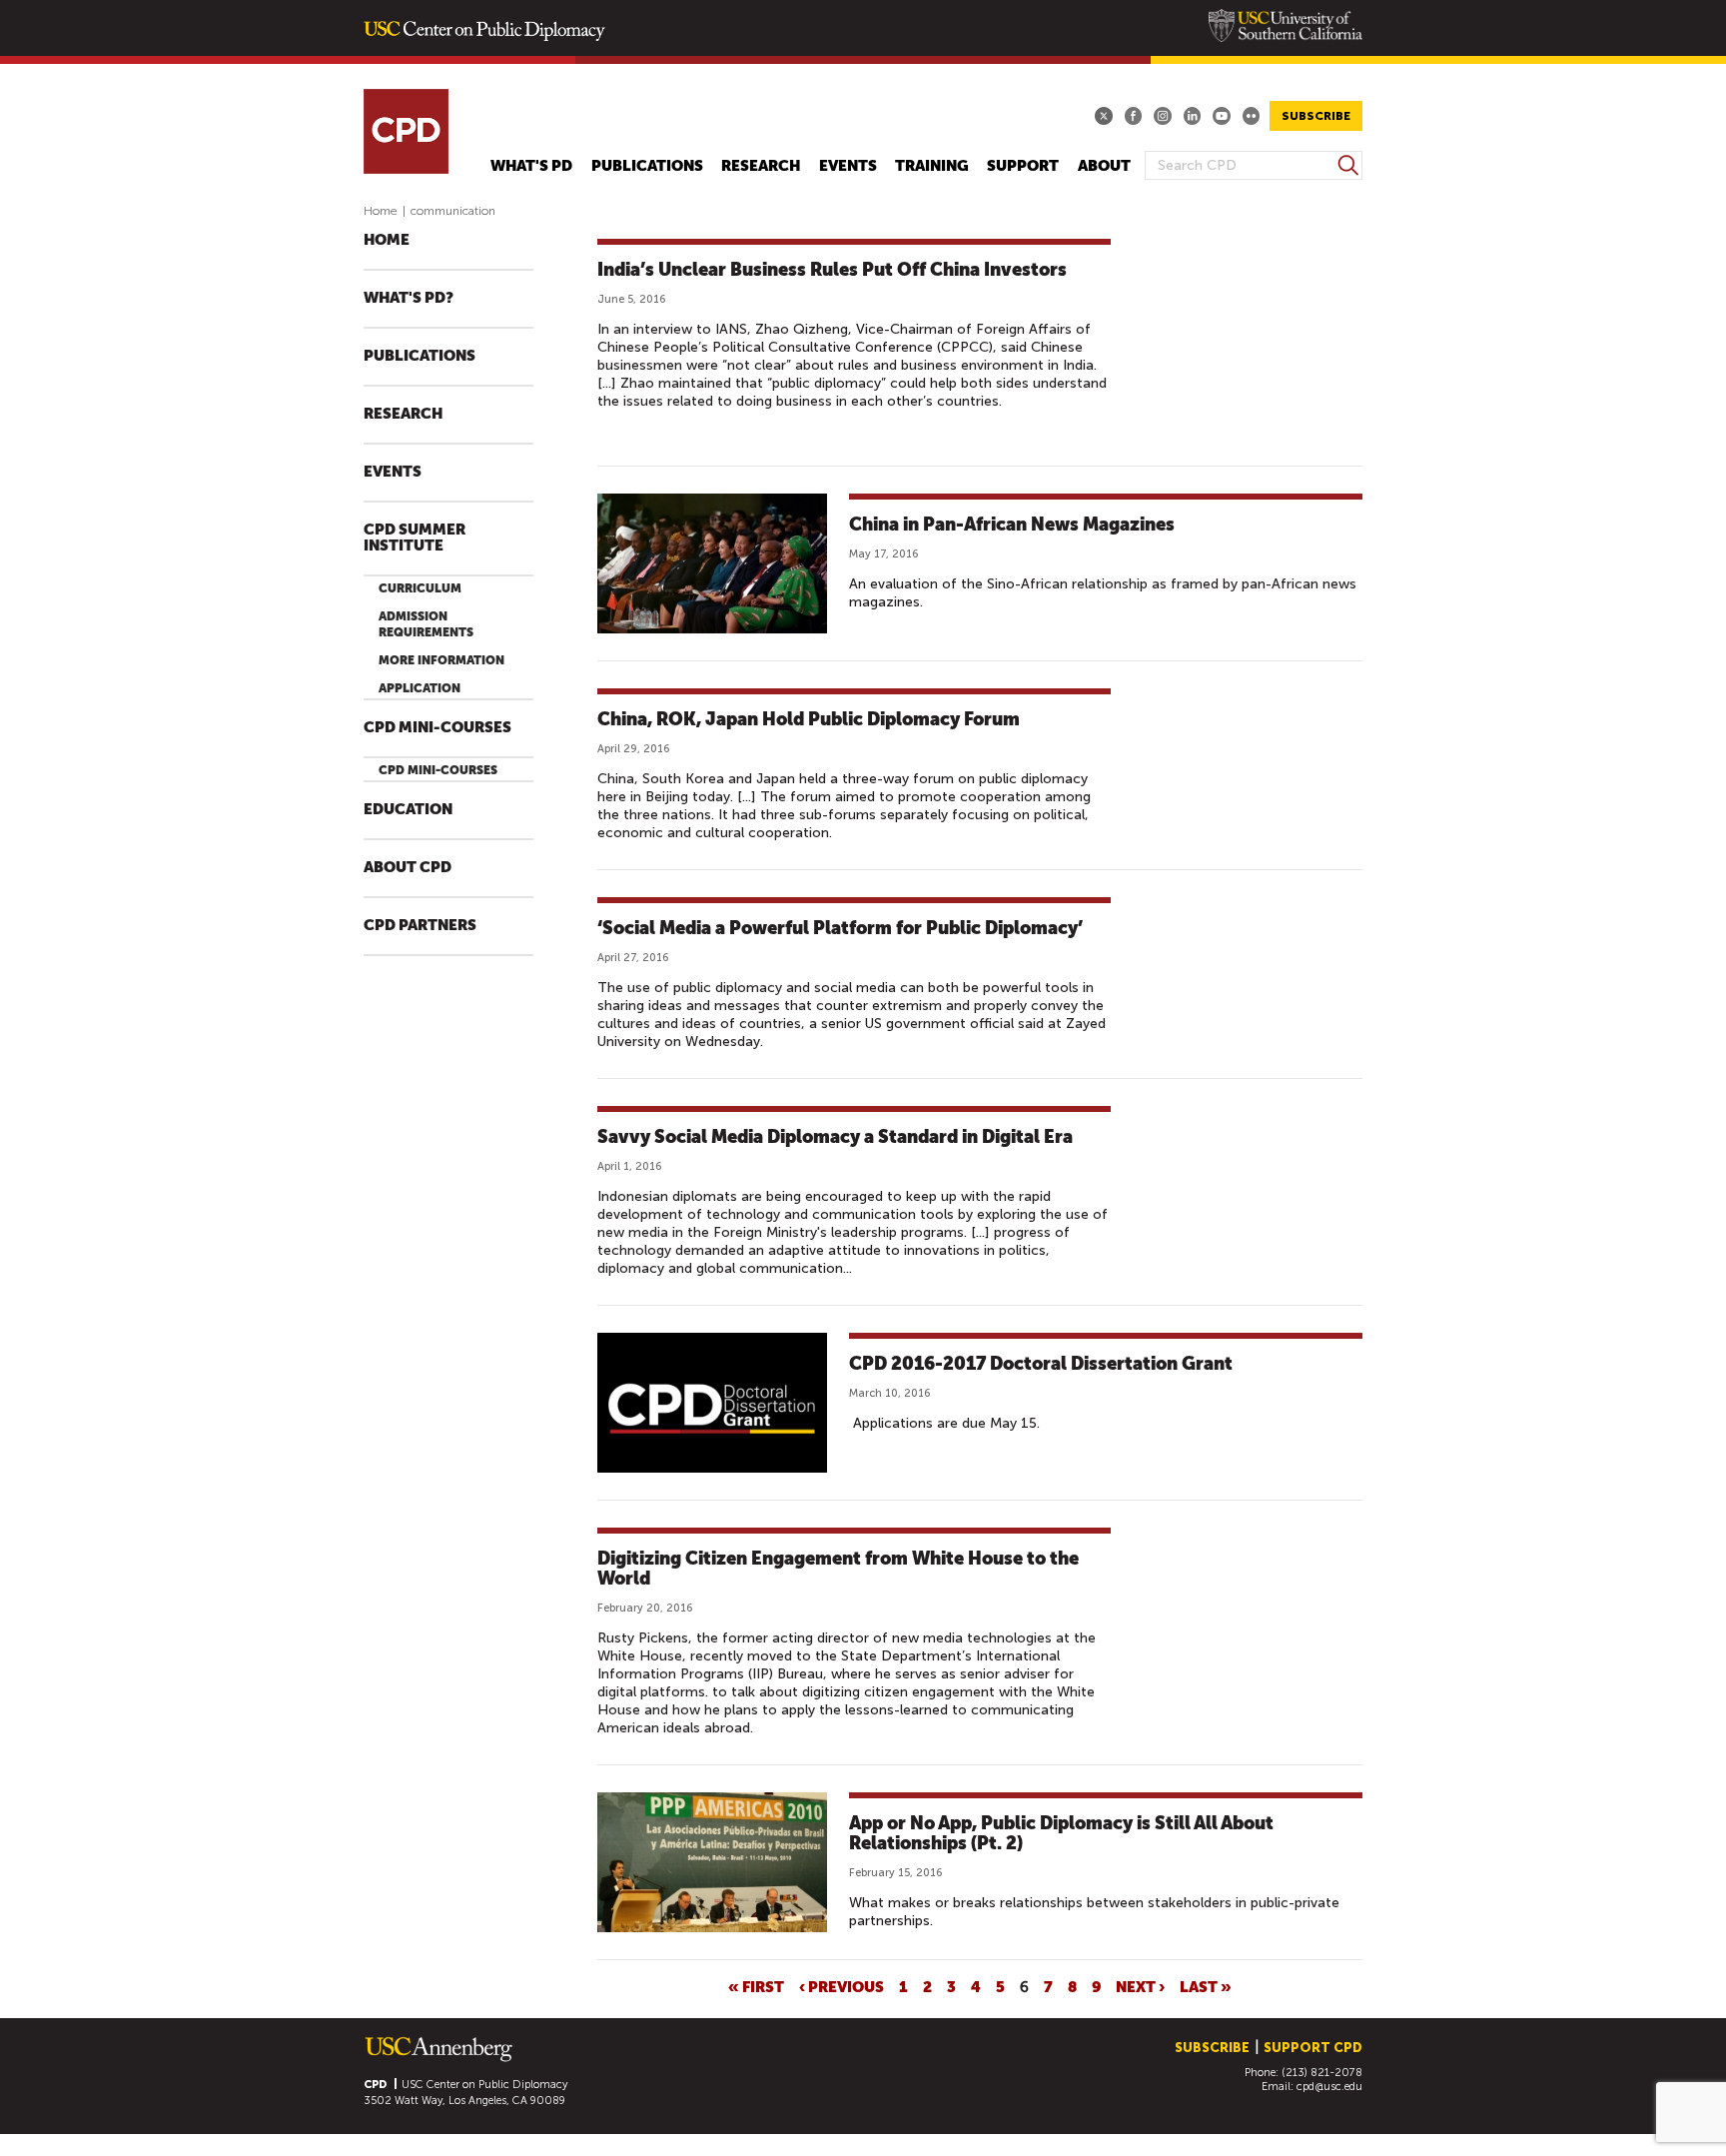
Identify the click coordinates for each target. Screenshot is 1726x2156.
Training (932, 166)
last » (1206, 1986)
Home (381, 211)
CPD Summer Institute (415, 538)
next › (1140, 1986)
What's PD (531, 166)
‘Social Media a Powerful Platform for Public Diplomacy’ (840, 928)
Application (420, 688)
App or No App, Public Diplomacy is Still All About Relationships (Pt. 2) (1061, 1833)
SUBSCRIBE (1316, 116)
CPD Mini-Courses (437, 728)
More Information (441, 660)
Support (1023, 166)
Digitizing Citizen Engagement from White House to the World (838, 1568)
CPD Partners (420, 926)
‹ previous (842, 1986)
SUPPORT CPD (1313, 2048)
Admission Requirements (426, 624)
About (1104, 166)
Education (408, 810)
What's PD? (409, 298)
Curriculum (420, 588)
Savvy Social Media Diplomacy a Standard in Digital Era (835, 1136)
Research (761, 166)
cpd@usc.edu (1329, 2087)
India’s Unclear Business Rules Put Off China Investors (832, 269)
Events (848, 166)
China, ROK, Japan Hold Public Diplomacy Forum (809, 719)
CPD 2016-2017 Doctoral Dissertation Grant (1041, 1363)
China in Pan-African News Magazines (1012, 524)
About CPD (408, 868)
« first (756, 1986)
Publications (647, 166)
